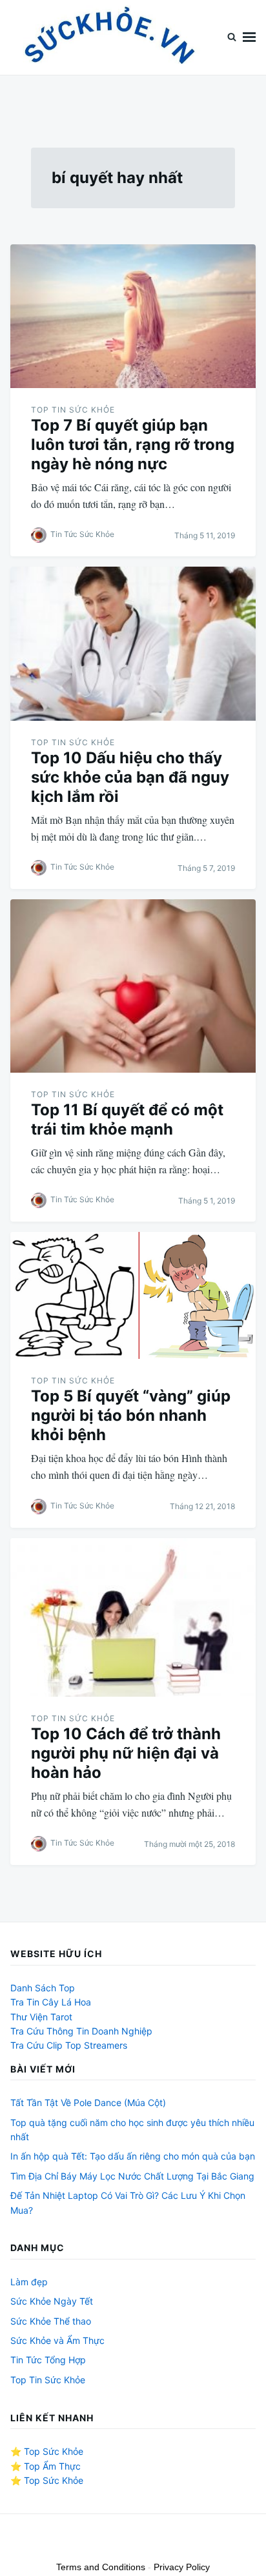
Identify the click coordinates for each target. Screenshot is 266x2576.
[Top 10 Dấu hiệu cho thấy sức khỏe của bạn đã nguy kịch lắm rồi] (133, 644)
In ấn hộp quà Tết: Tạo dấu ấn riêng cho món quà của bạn (133, 2156)
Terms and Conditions (101, 2567)
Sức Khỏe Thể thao (51, 2321)
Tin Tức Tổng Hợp (48, 2360)
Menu (249, 37)
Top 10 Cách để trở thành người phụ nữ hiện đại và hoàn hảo (126, 1753)
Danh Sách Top (43, 1988)
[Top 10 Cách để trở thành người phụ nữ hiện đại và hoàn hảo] (133, 1617)
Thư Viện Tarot (41, 2017)
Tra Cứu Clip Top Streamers (69, 2045)
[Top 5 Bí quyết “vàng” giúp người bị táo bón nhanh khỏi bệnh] (133, 1295)
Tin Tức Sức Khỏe (82, 534)
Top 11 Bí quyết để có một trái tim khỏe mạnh (127, 1119)
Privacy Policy (182, 2567)
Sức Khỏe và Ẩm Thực (57, 2340)
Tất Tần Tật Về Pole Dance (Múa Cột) (88, 2103)
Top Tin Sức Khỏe (73, 410)
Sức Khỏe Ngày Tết (52, 2301)
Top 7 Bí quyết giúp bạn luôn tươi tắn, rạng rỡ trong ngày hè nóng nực (133, 444)
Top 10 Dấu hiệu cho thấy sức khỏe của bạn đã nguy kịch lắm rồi (130, 777)
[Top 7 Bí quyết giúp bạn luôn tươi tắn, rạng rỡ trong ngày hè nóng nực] (133, 316)
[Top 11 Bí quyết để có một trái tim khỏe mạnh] (133, 986)
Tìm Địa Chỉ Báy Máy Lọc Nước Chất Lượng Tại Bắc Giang (132, 2176)
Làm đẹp (29, 2282)
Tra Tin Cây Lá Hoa (51, 2002)
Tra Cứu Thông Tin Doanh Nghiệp (81, 2031)
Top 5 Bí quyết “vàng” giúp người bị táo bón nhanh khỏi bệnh (131, 1415)
